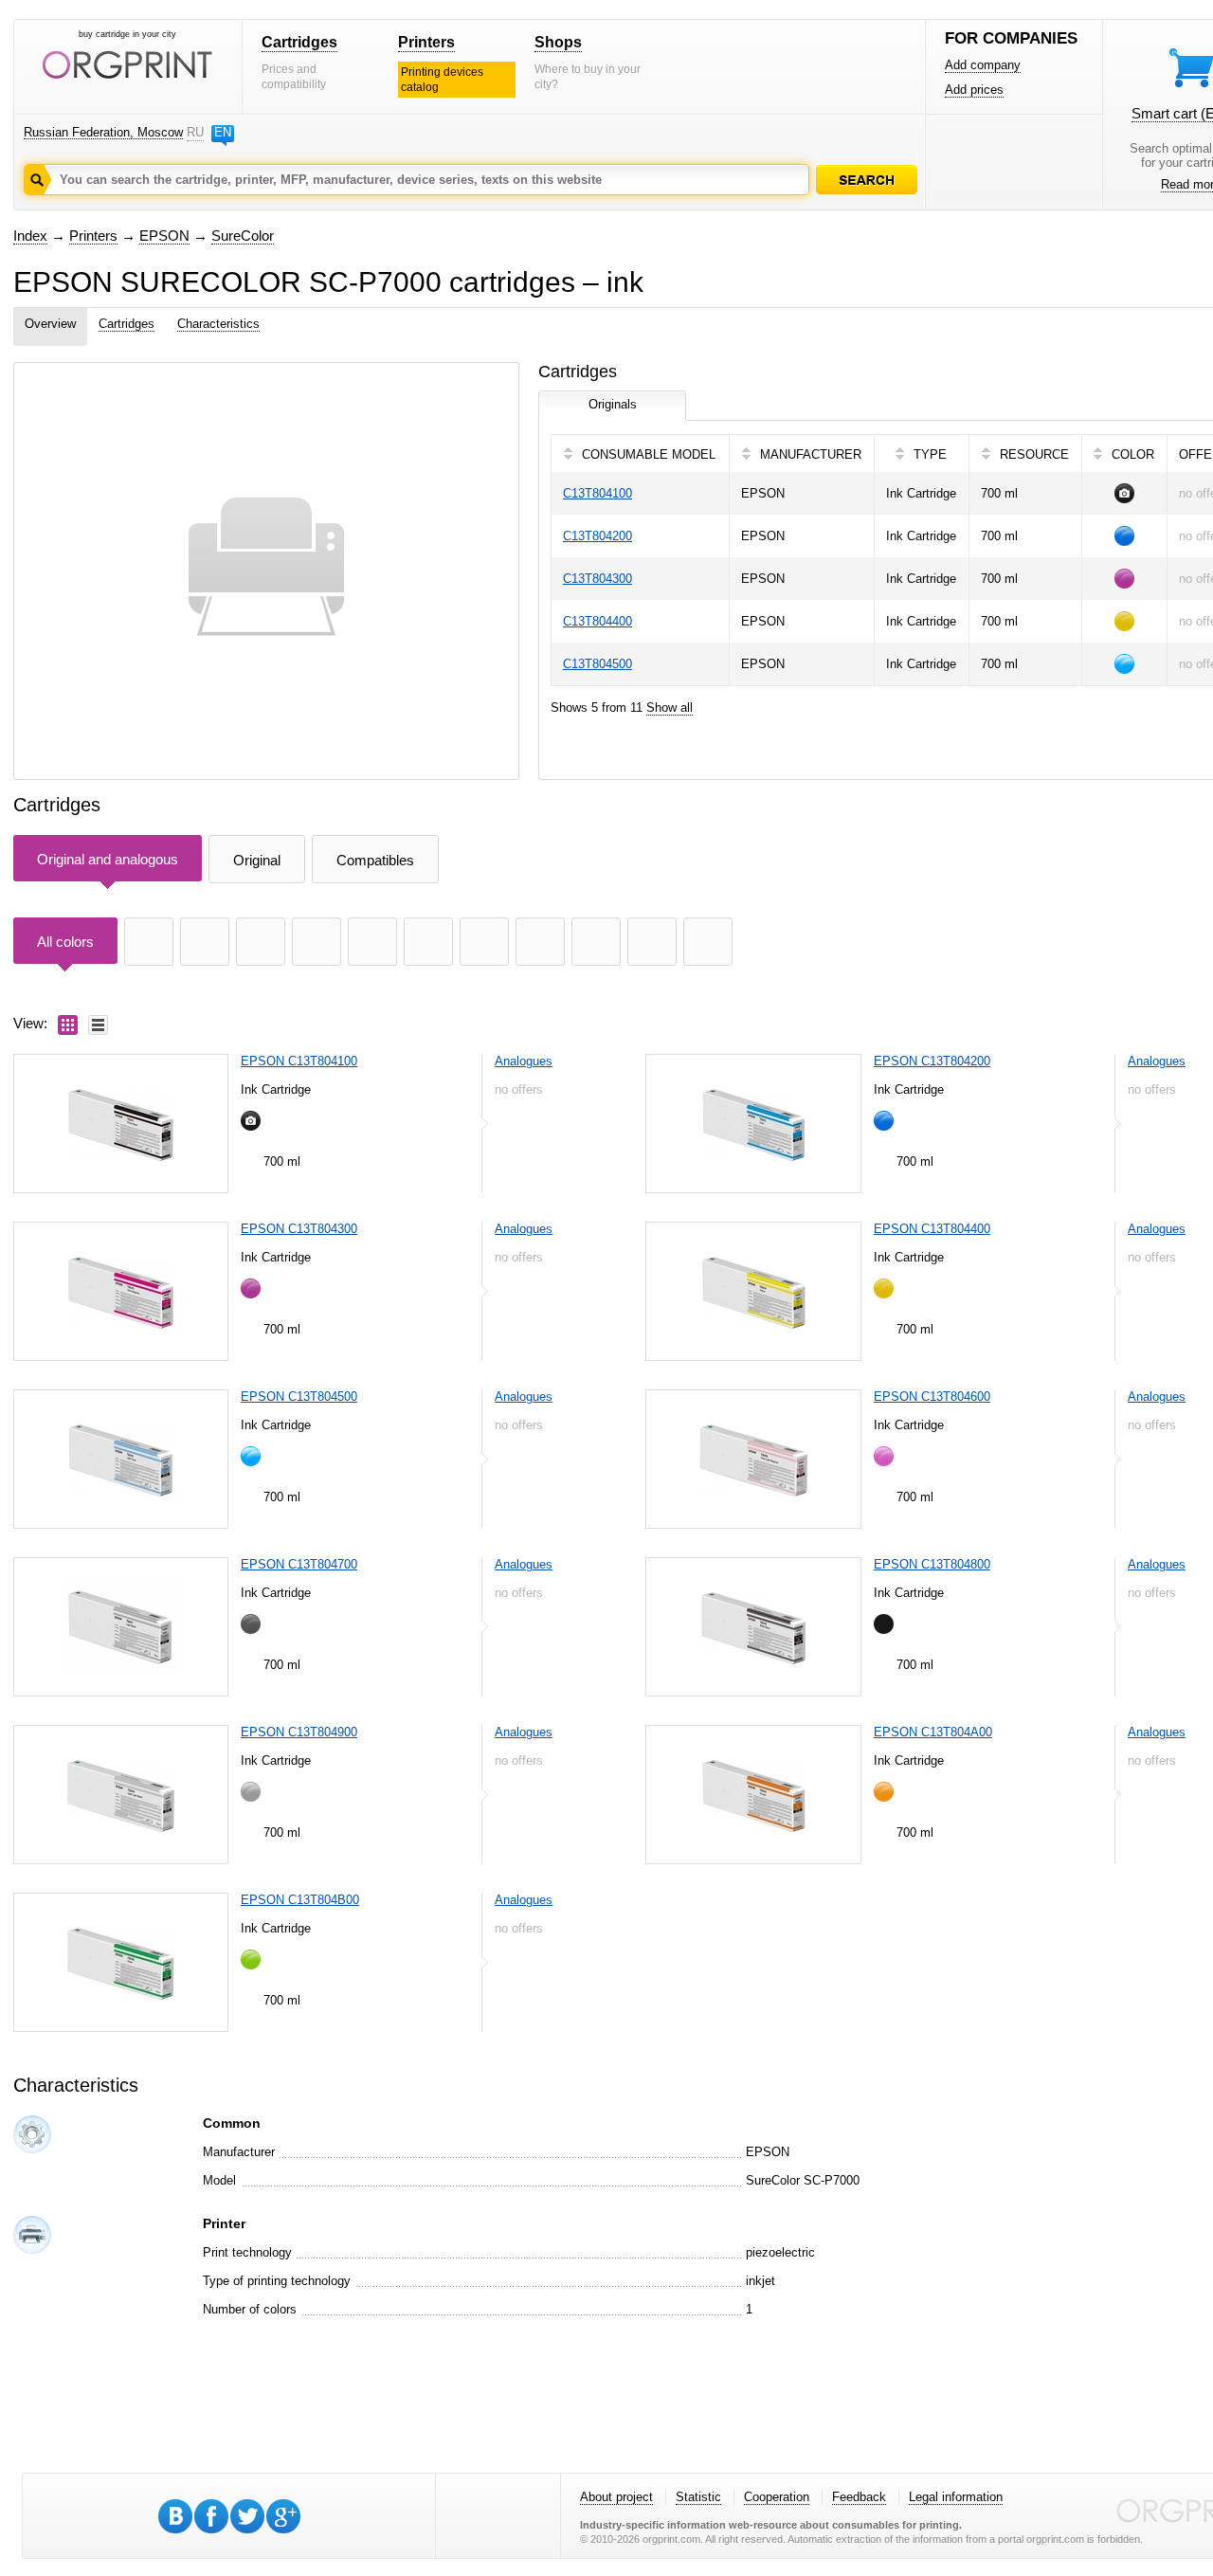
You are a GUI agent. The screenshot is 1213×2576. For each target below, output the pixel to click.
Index (30, 236)
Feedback (859, 2497)
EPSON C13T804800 (932, 1564)
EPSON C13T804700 (299, 1564)
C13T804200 (597, 536)
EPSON (164, 236)
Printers (426, 42)
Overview (50, 324)
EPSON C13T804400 (932, 1229)
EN (223, 132)
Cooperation (777, 2497)
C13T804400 (597, 621)
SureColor (243, 236)
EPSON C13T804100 (299, 1061)
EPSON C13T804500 (299, 1397)
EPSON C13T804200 (932, 1061)
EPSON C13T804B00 (300, 1900)
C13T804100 (597, 493)
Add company (983, 65)
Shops (558, 42)
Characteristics (218, 324)
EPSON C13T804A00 (933, 1732)
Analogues (524, 1061)
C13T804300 (597, 579)
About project (616, 2497)
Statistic (698, 2497)
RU (195, 132)
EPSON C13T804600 (932, 1397)
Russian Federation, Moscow (103, 132)
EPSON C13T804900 (299, 1732)
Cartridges (299, 42)
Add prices (974, 90)
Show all (670, 707)
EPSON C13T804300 (299, 1229)
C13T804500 (597, 664)
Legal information (956, 2497)
